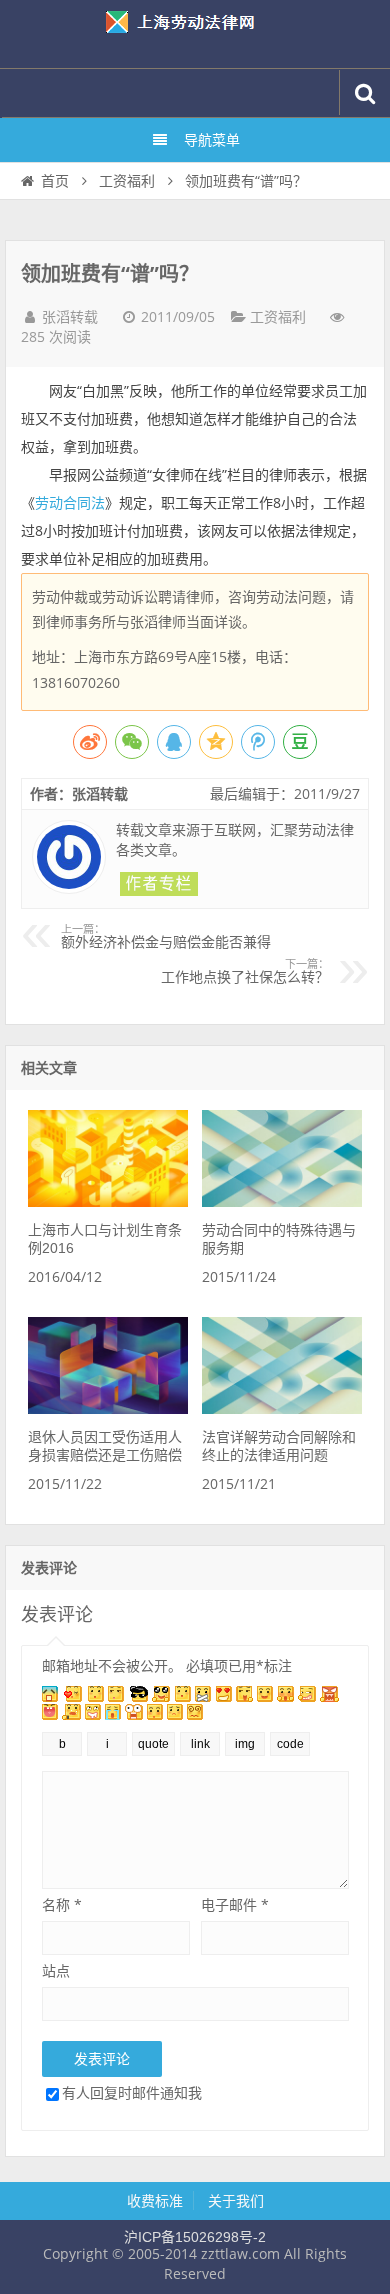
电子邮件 (235, 1904)
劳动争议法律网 (195, 34)
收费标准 (155, 2201)
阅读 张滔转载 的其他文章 (159, 884)
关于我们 (236, 2201)
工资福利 (127, 181)
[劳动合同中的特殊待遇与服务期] (282, 1202)
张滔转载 (70, 317)
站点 (56, 1970)
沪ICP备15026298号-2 (195, 2237)
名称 (62, 1904)
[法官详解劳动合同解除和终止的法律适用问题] (282, 1409)
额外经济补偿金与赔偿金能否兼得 (166, 937)
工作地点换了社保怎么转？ (245, 972)
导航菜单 (212, 140)
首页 (55, 181)
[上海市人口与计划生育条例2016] (108, 1202)
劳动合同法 (70, 503)
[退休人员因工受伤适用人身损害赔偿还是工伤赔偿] (108, 1409)
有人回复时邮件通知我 (132, 2092)
